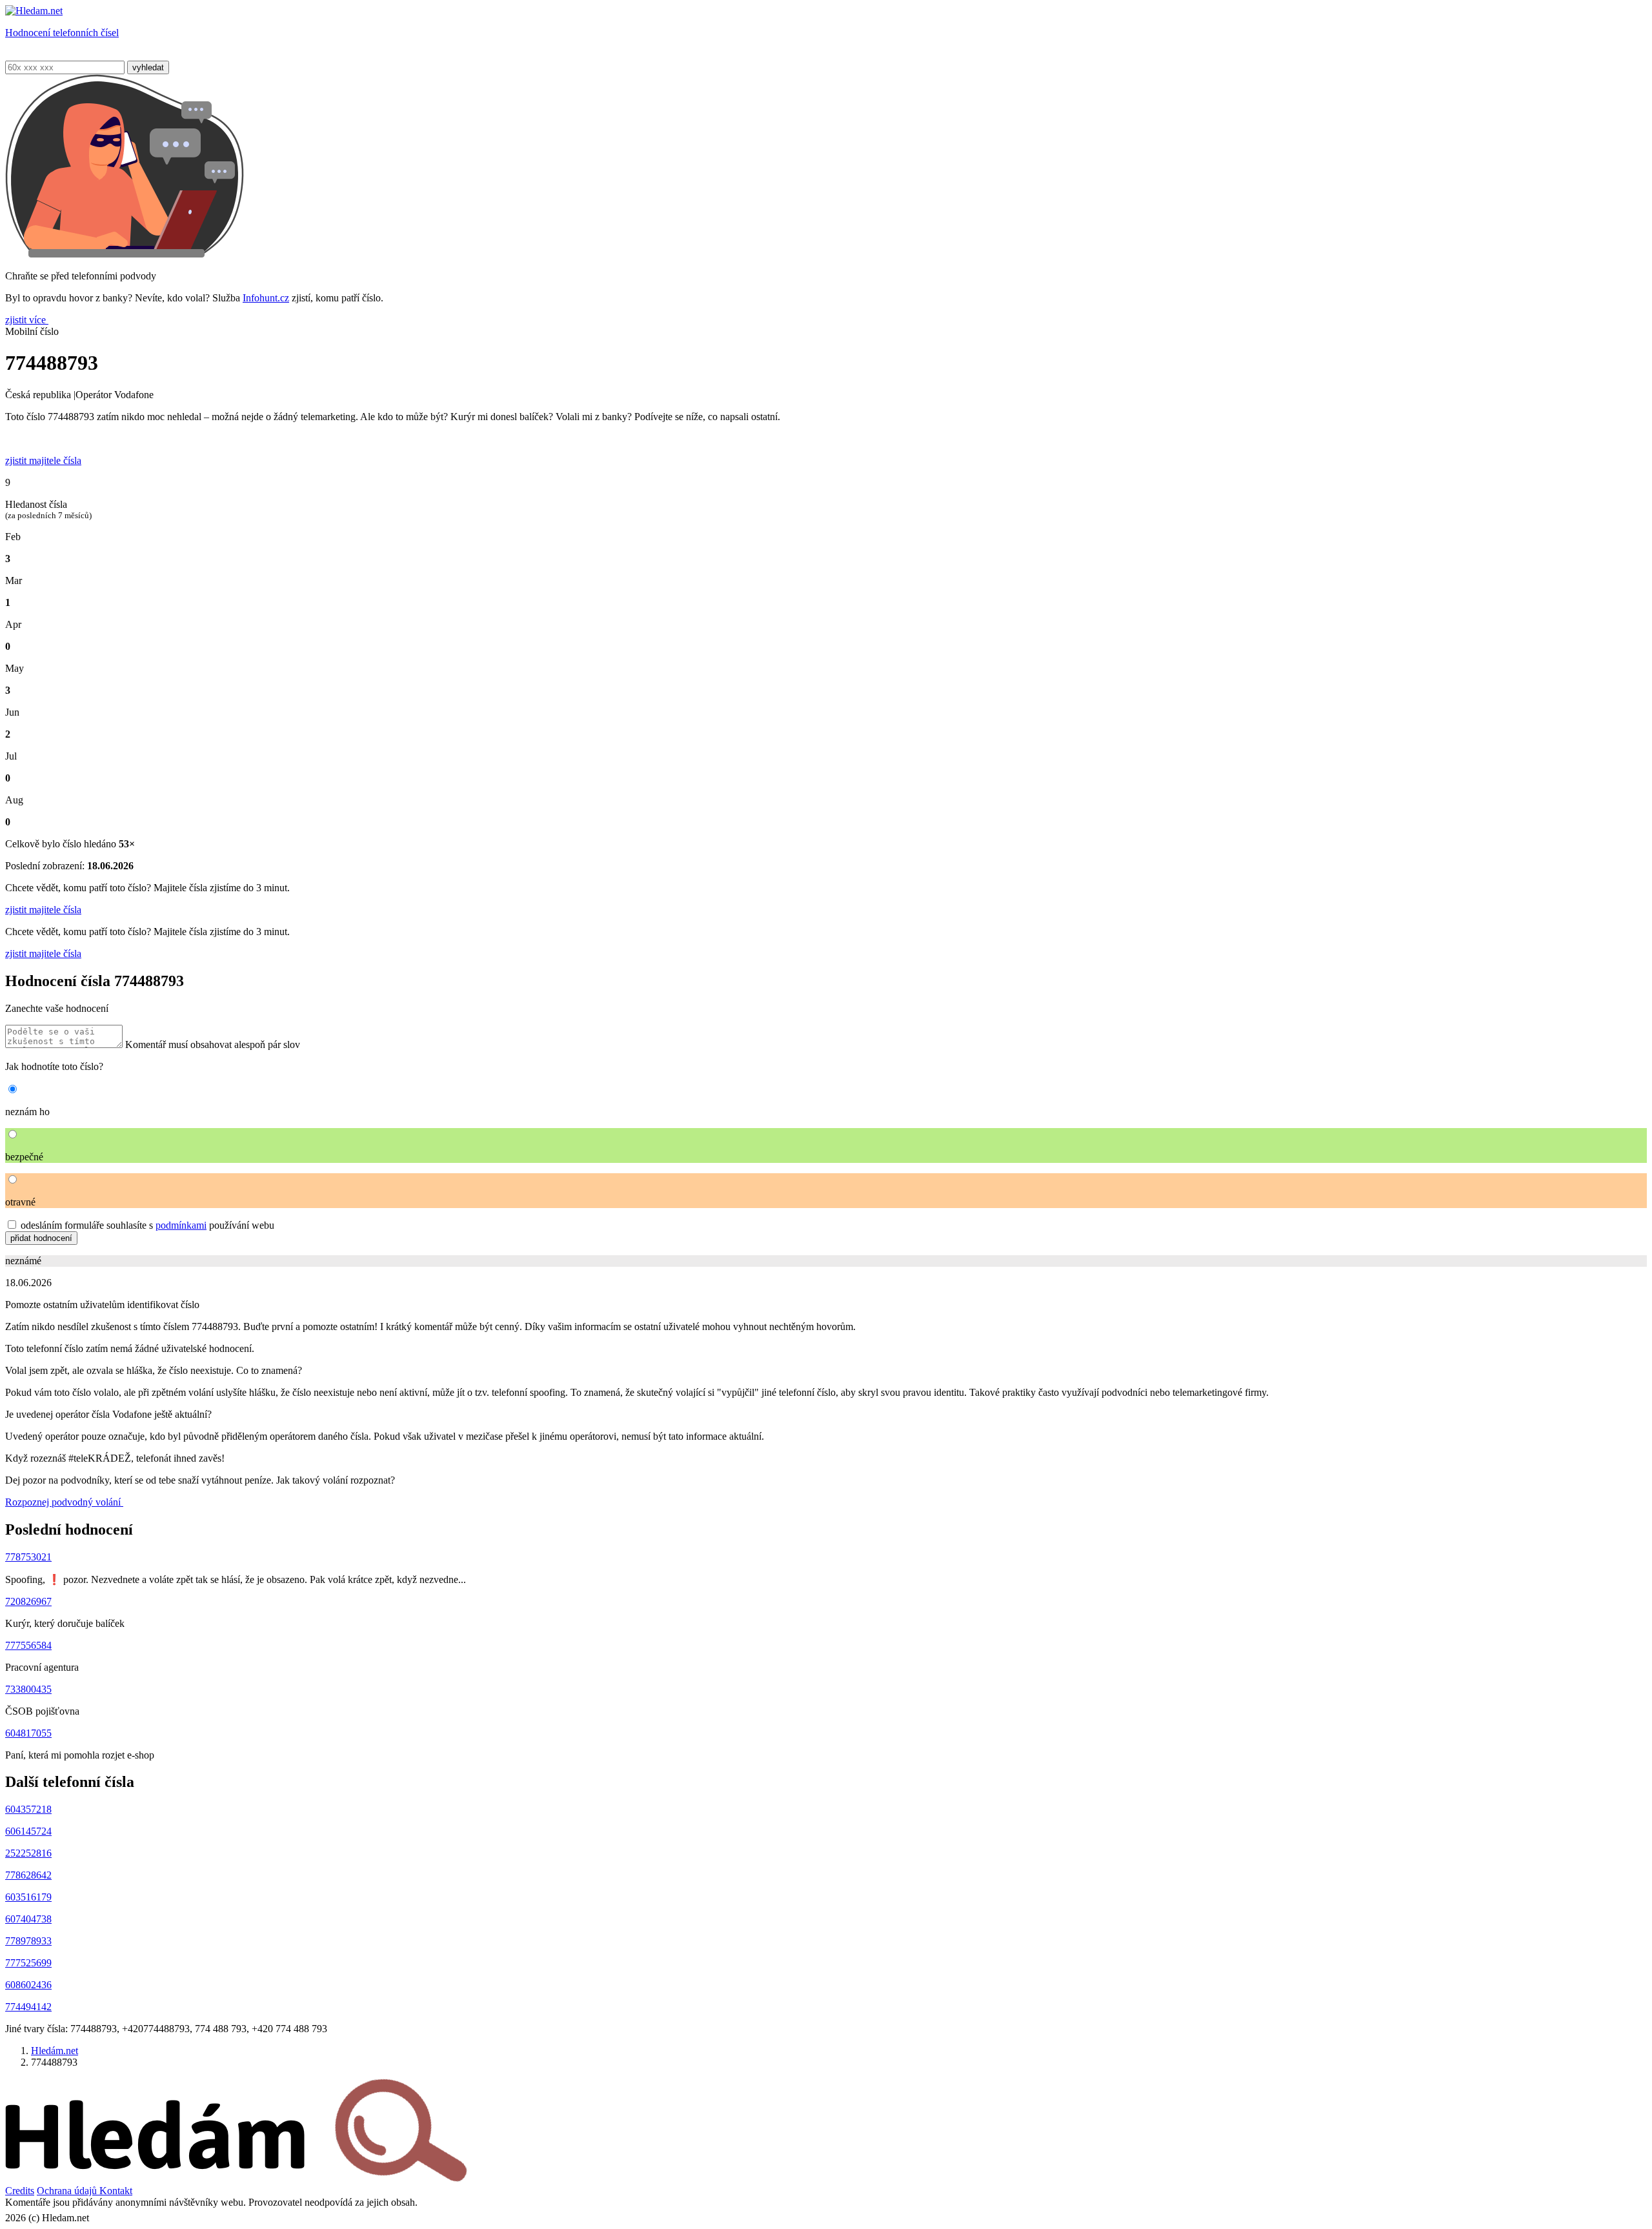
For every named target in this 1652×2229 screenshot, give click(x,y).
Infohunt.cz (266, 298)
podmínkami (181, 1225)
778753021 (28, 1557)
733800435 (28, 1689)
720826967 (28, 1601)
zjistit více (27, 320)
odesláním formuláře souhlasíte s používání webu (147, 1225)
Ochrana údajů (68, 2191)
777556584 (28, 1645)
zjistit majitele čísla (43, 910)
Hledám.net (55, 2051)
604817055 (28, 1733)
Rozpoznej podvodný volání (64, 1502)
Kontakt (116, 2191)
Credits (20, 2191)
